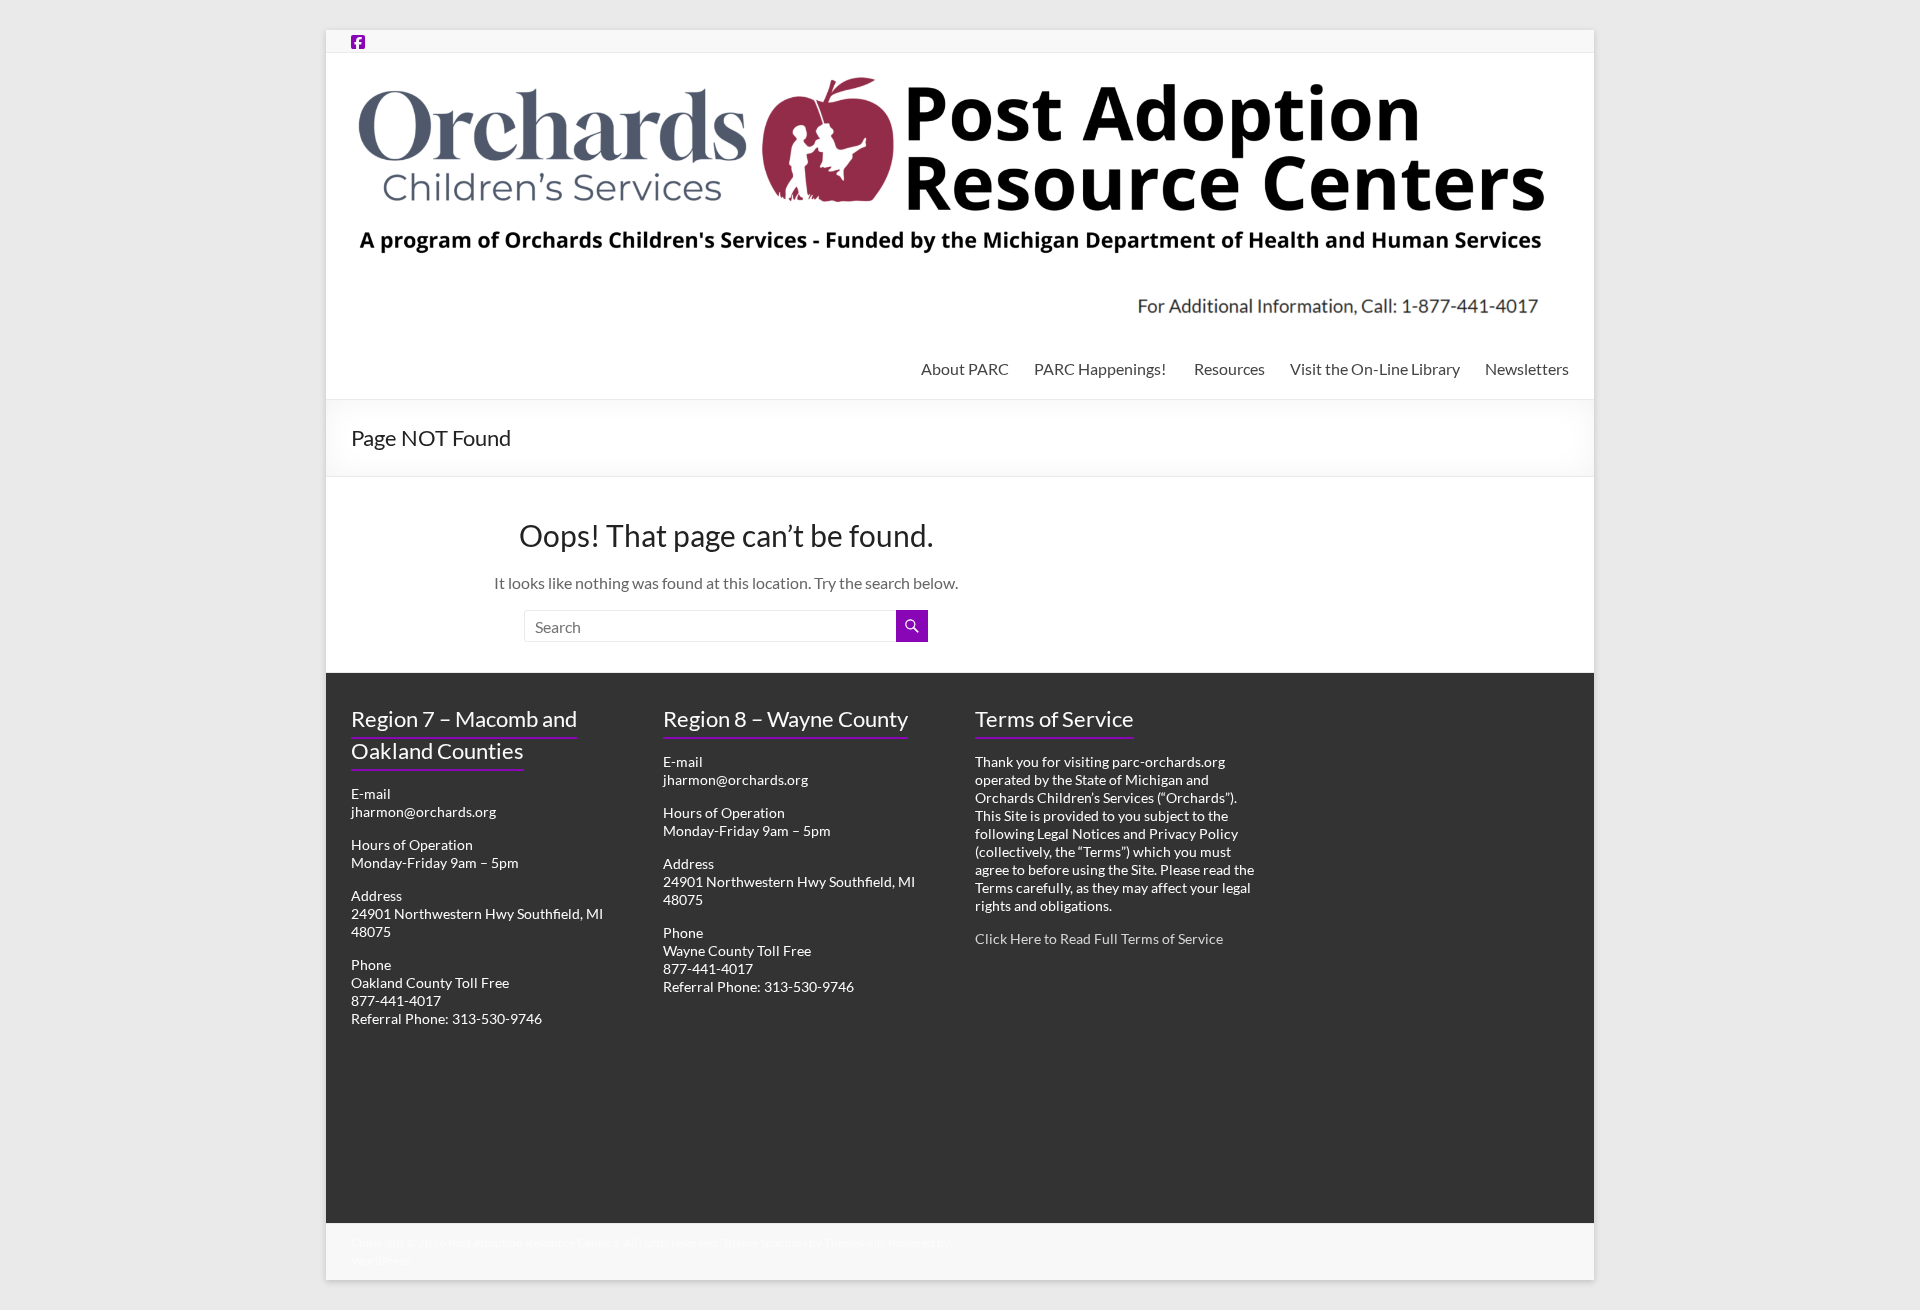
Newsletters (1527, 368)
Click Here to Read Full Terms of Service (1099, 938)
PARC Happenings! (1101, 368)
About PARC (965, 368)
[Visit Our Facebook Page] (358, 41)
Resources (1229, 368)
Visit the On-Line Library (1375, 368)
